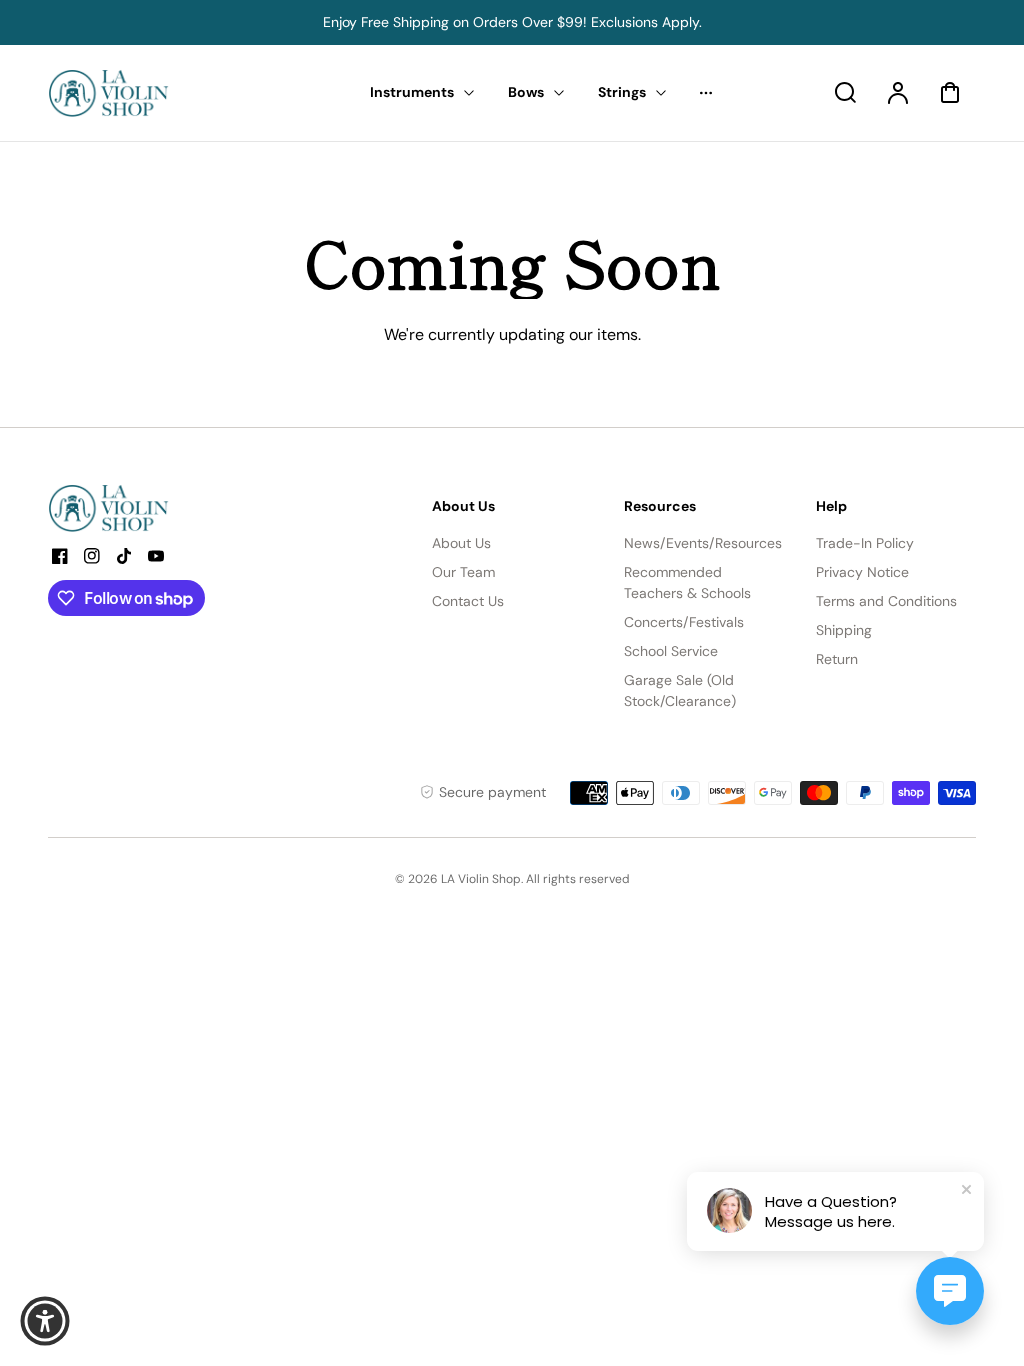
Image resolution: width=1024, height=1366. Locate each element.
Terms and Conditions (886, 601)
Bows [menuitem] (526, 92)
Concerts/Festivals (684, 622)
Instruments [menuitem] (412, 92)
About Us (461, 543)
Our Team (463, 572)
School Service (671, 651)
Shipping (844, 630)
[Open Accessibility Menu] (45, 1321)
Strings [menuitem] (622, 92)
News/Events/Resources (703, 543)
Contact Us (468, 601)
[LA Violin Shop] (173, 508)
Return (837, 659)
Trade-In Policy (865, 543)
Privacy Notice (862, 572)
